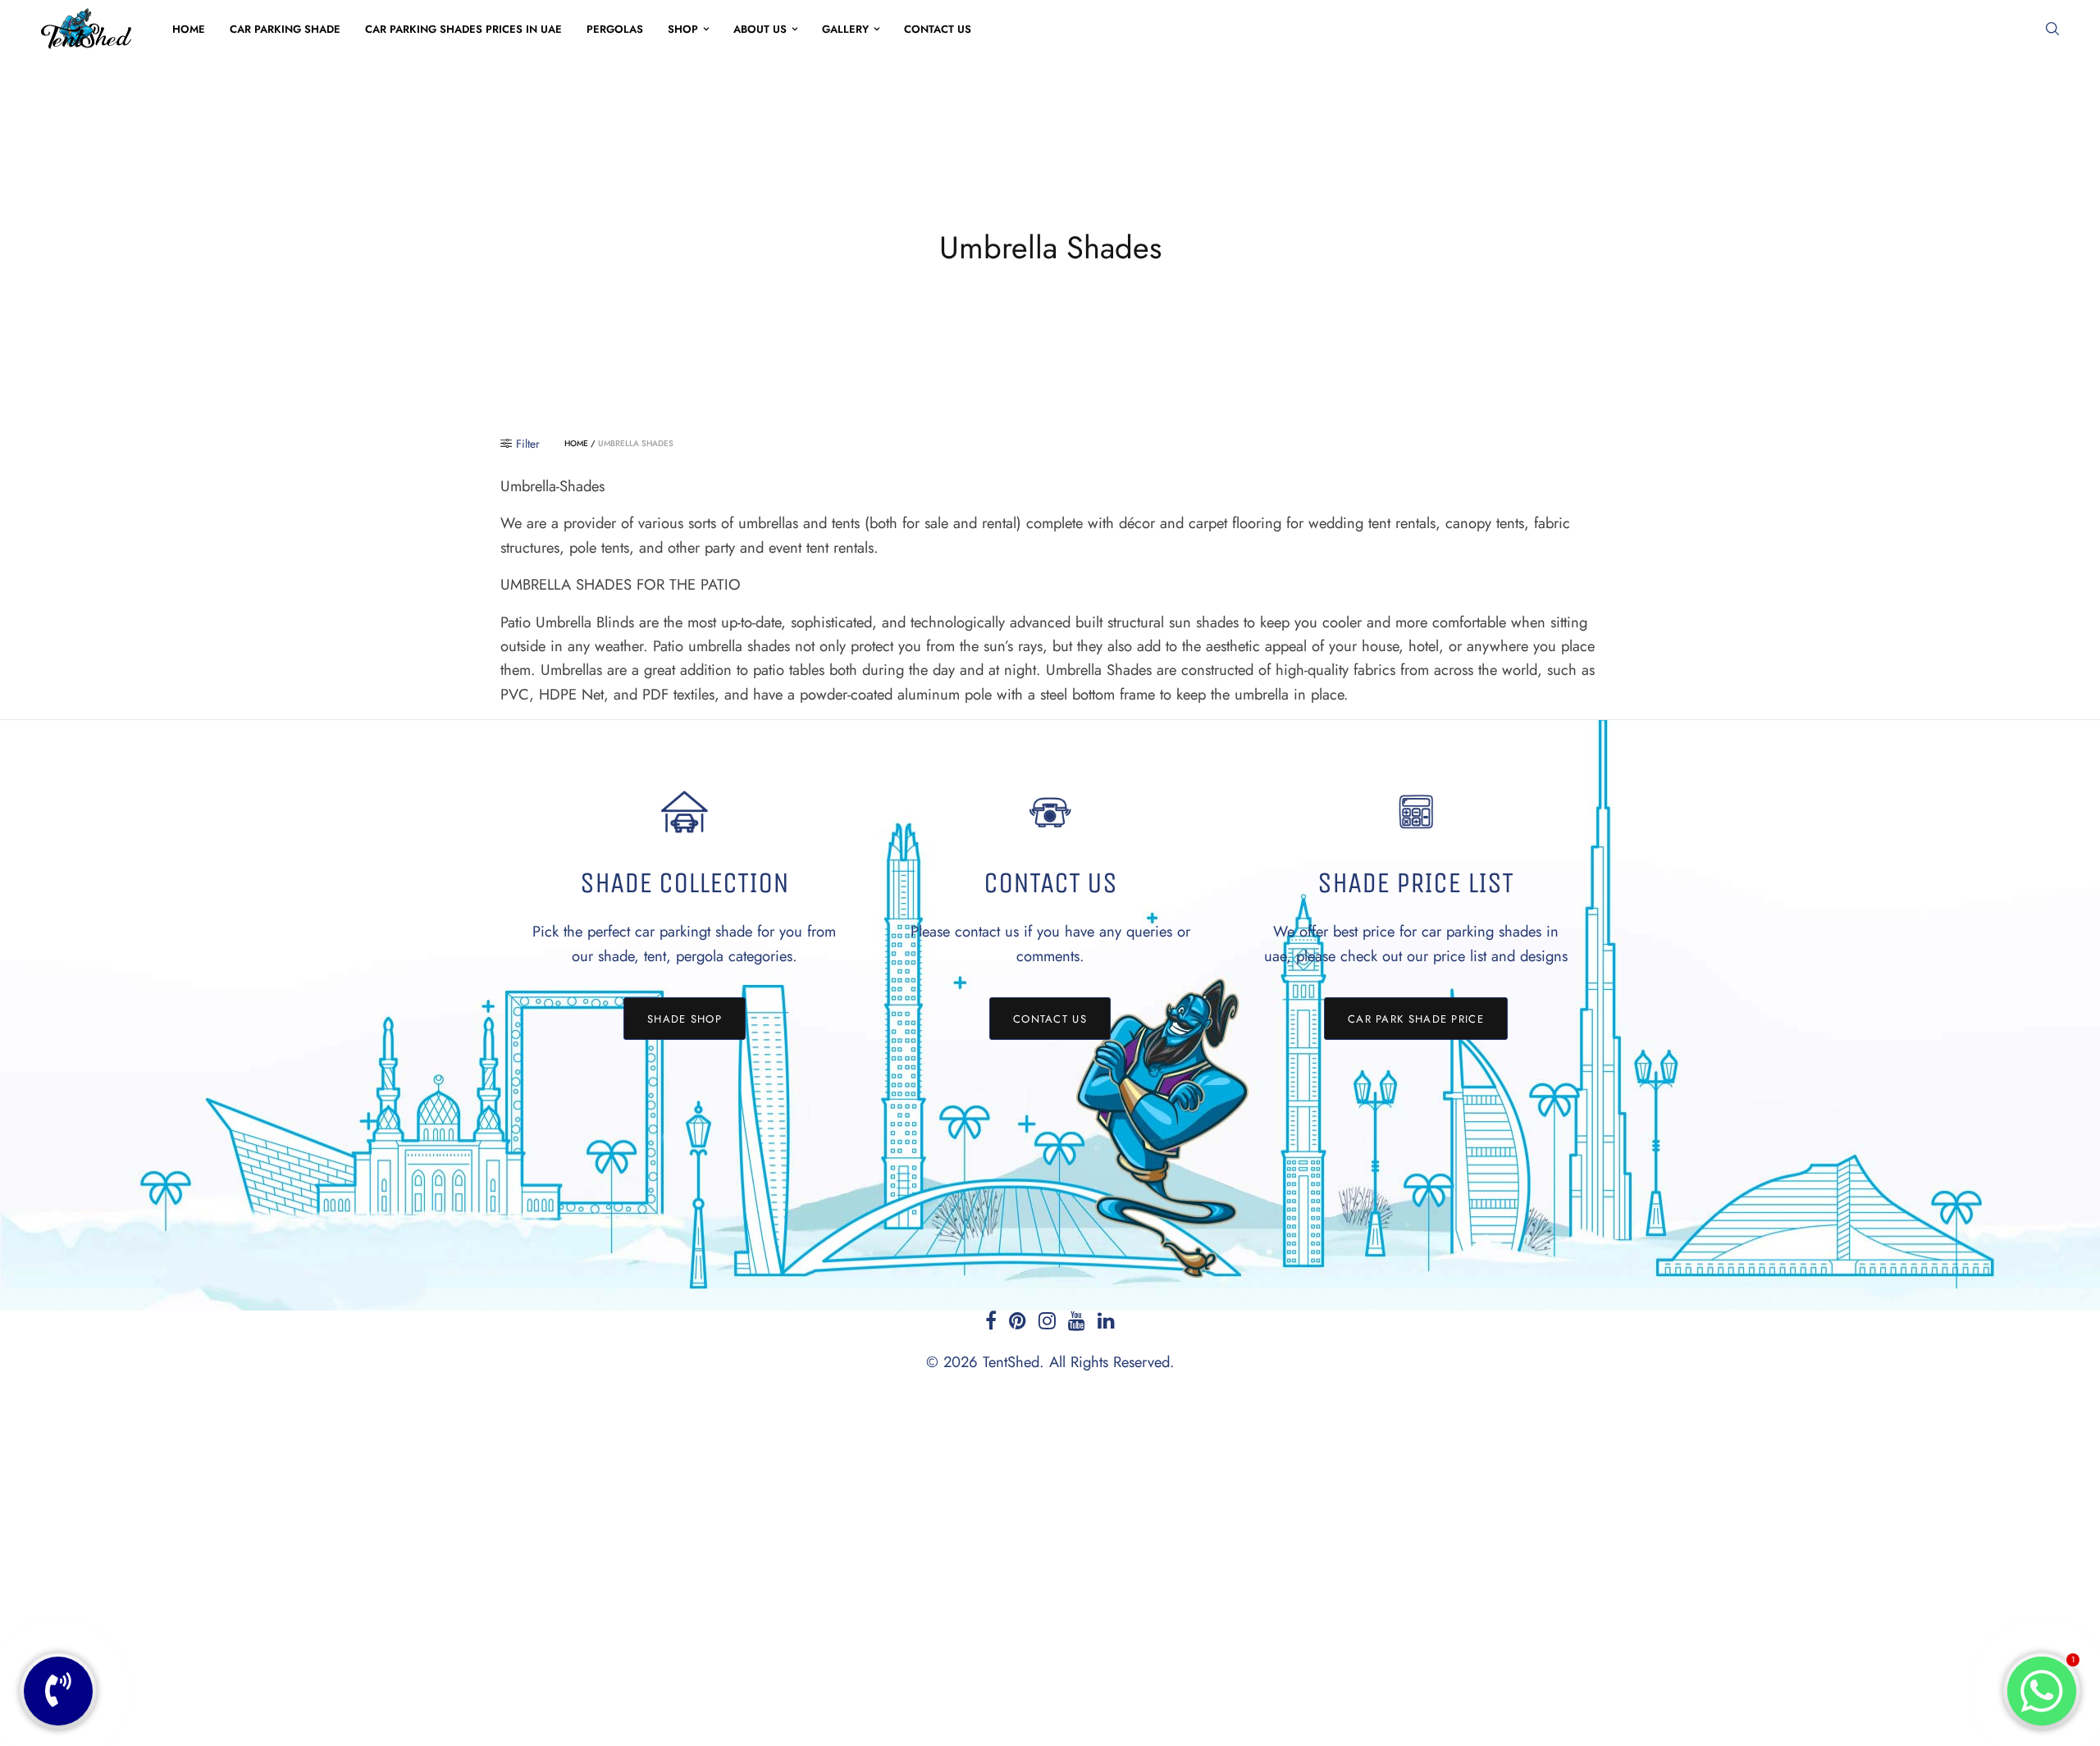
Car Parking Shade (285, 29)
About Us (760, 29)
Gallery (845, 29)
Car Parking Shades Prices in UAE (463, 29)
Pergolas (615, 29)
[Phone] (58, 1691)
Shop (683, 29)
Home (189, 29)
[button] (685, 1019)
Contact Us (938, 29)
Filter (528, 444)
